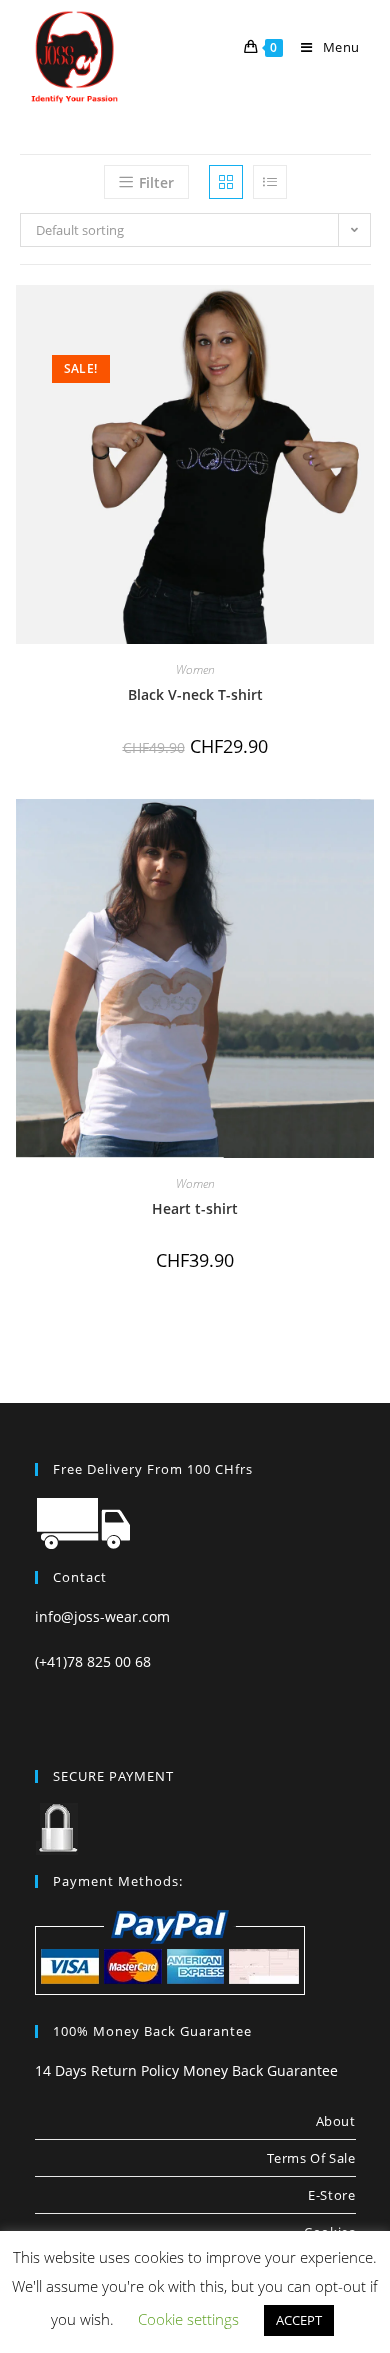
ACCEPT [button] (299, 2320)
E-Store (331, 2195)
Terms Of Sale (311, 2158)
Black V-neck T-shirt (195, 694)
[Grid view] (226, 182)
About (336, 2121)
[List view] (270, 182)
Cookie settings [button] (188, 2319)
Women (195, 669)
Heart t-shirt (195, 1208)
